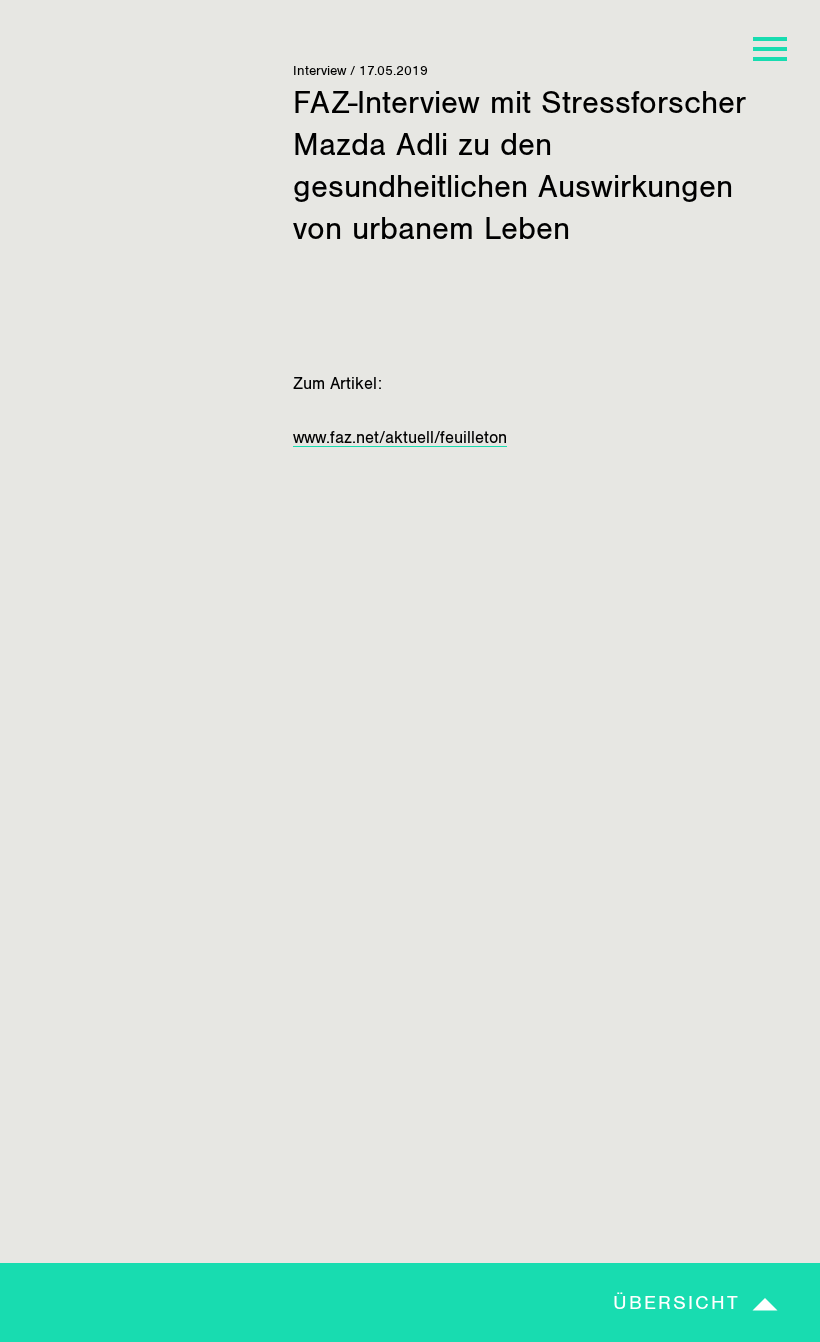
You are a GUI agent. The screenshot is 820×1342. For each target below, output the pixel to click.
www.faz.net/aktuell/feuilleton (400, 437)
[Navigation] (770, 50)
